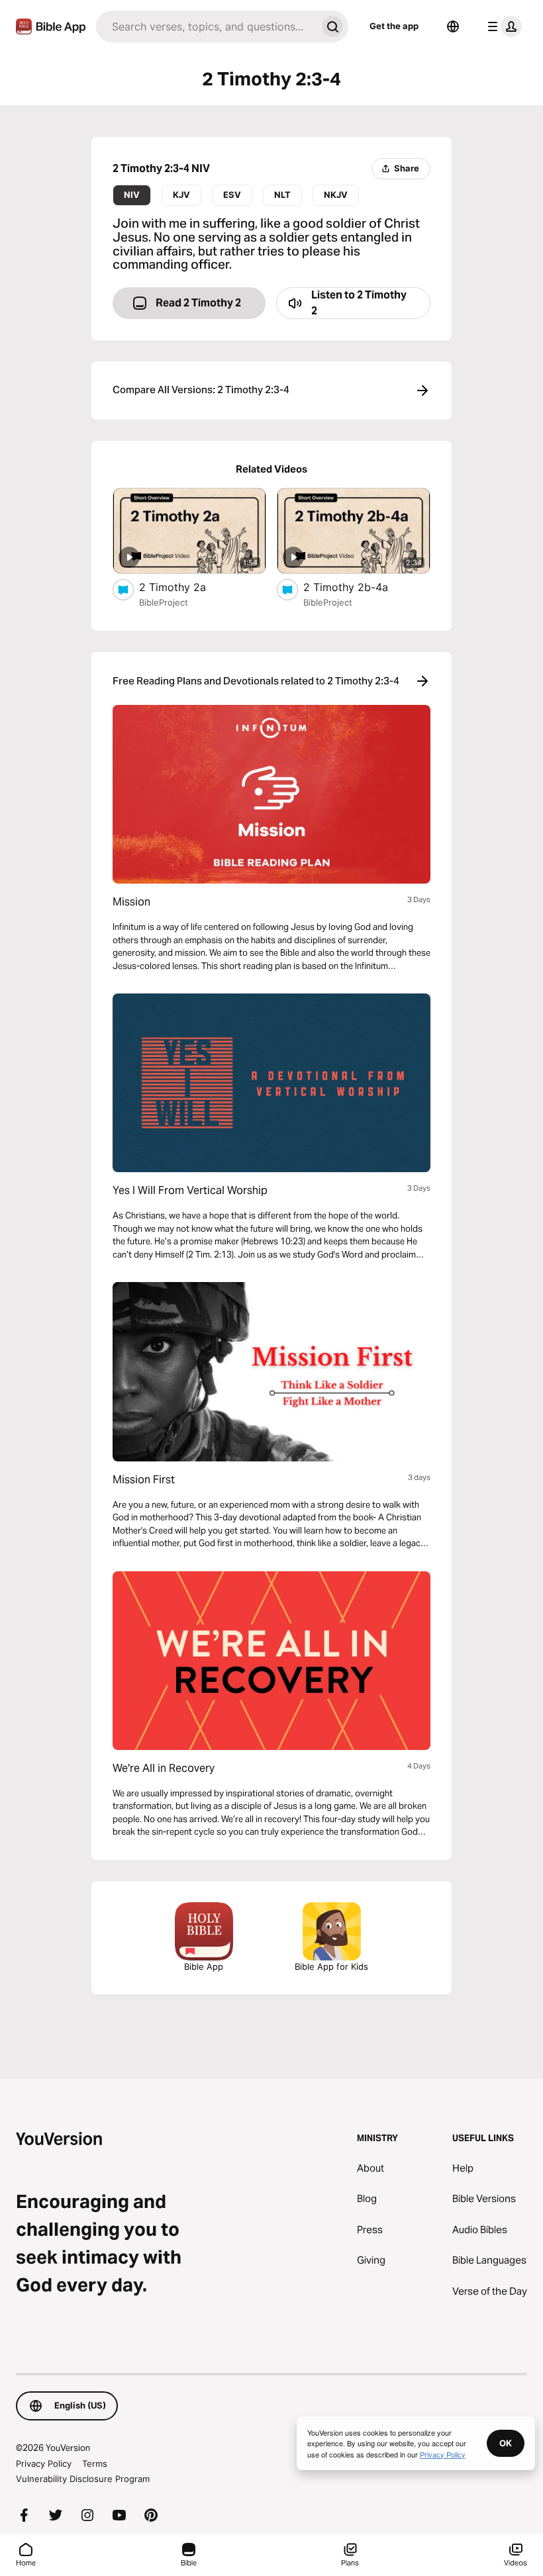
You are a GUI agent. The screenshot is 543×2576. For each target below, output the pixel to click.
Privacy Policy (44, 2463)
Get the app (394, 26)
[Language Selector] (453, 26)
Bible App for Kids (331, 1966)
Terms (95, 2463)
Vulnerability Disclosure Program (83, 2479)
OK (506, 2443)
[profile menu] (502, 26)
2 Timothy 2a (185, 587)
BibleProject (164, 602)
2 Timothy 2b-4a (360, 587)
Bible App (204, 1966)
